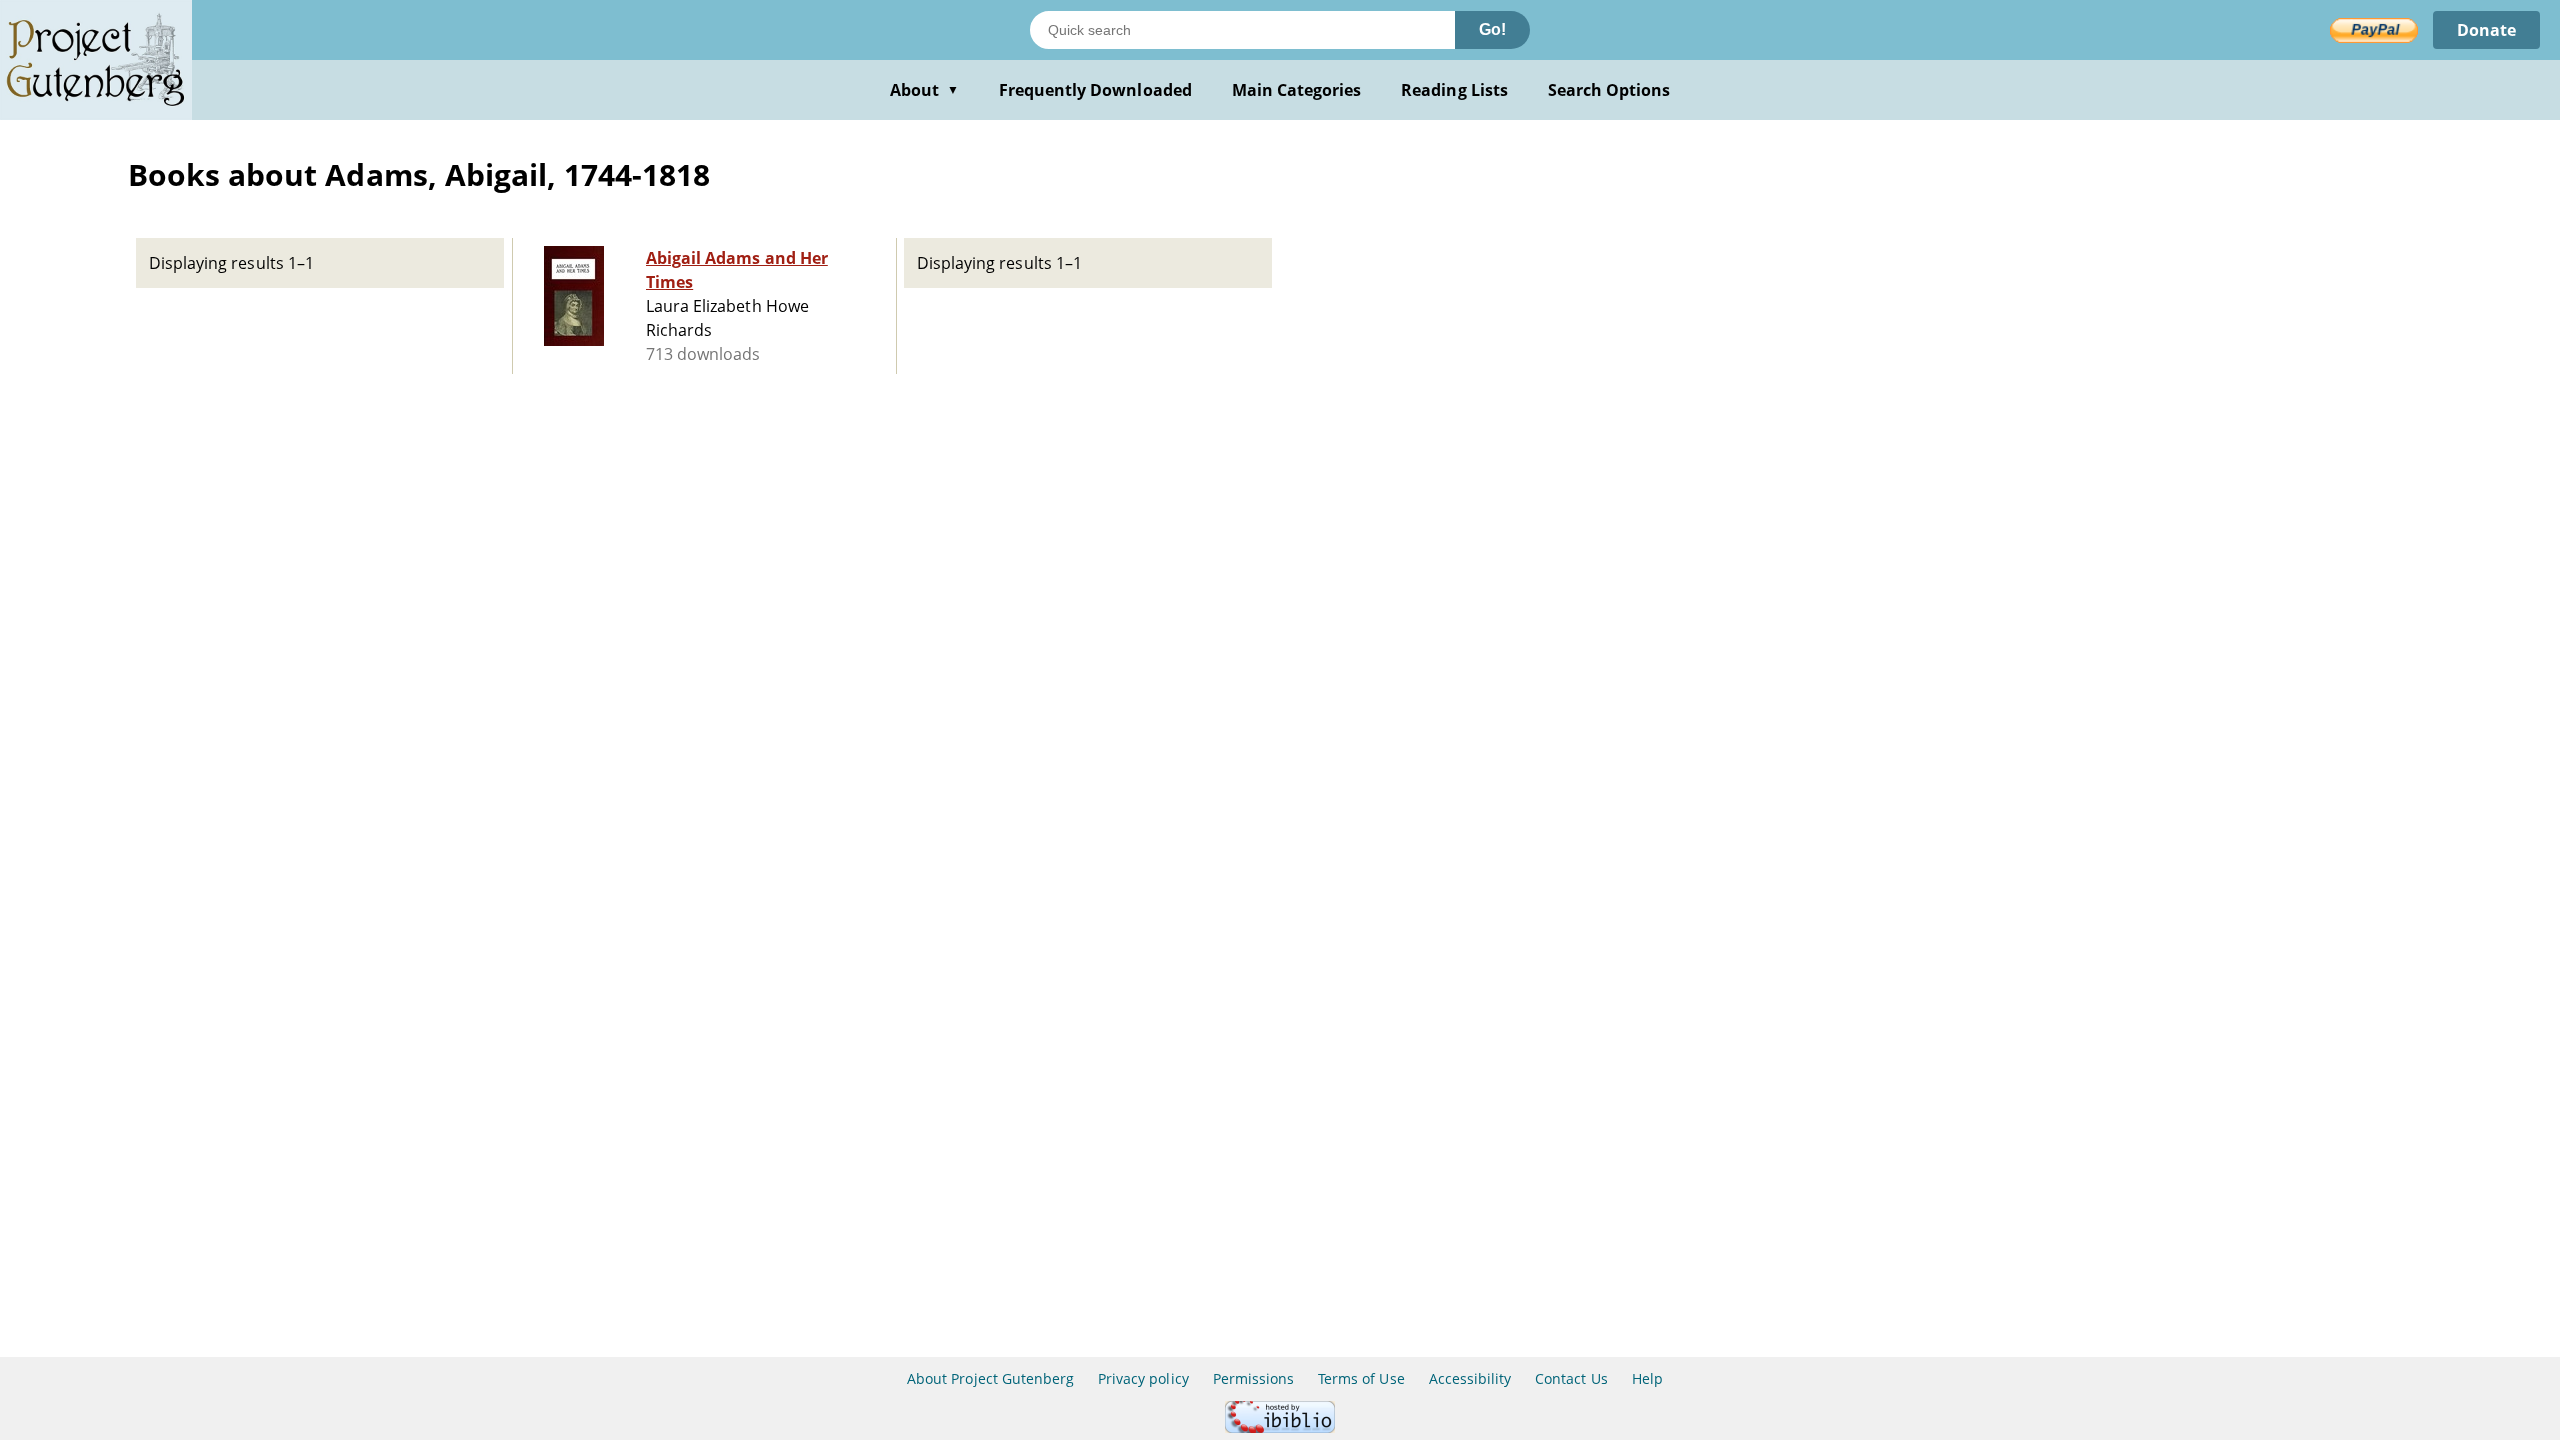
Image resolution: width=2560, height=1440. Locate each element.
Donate (2486, 30)
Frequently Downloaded (1095, 90)
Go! (1492, 29)
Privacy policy (1143, 1378)
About (924, 90)
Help (1647, 1378)
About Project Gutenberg (990, 1378)
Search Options (1609, 90)
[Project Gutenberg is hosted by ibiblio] (1280, 1427)
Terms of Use (1361, 1378)
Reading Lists (1454, 90)
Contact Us (1571, 1378)
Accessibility (1470, 1378)
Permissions (1253, 1378)
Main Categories (1297, 90)
